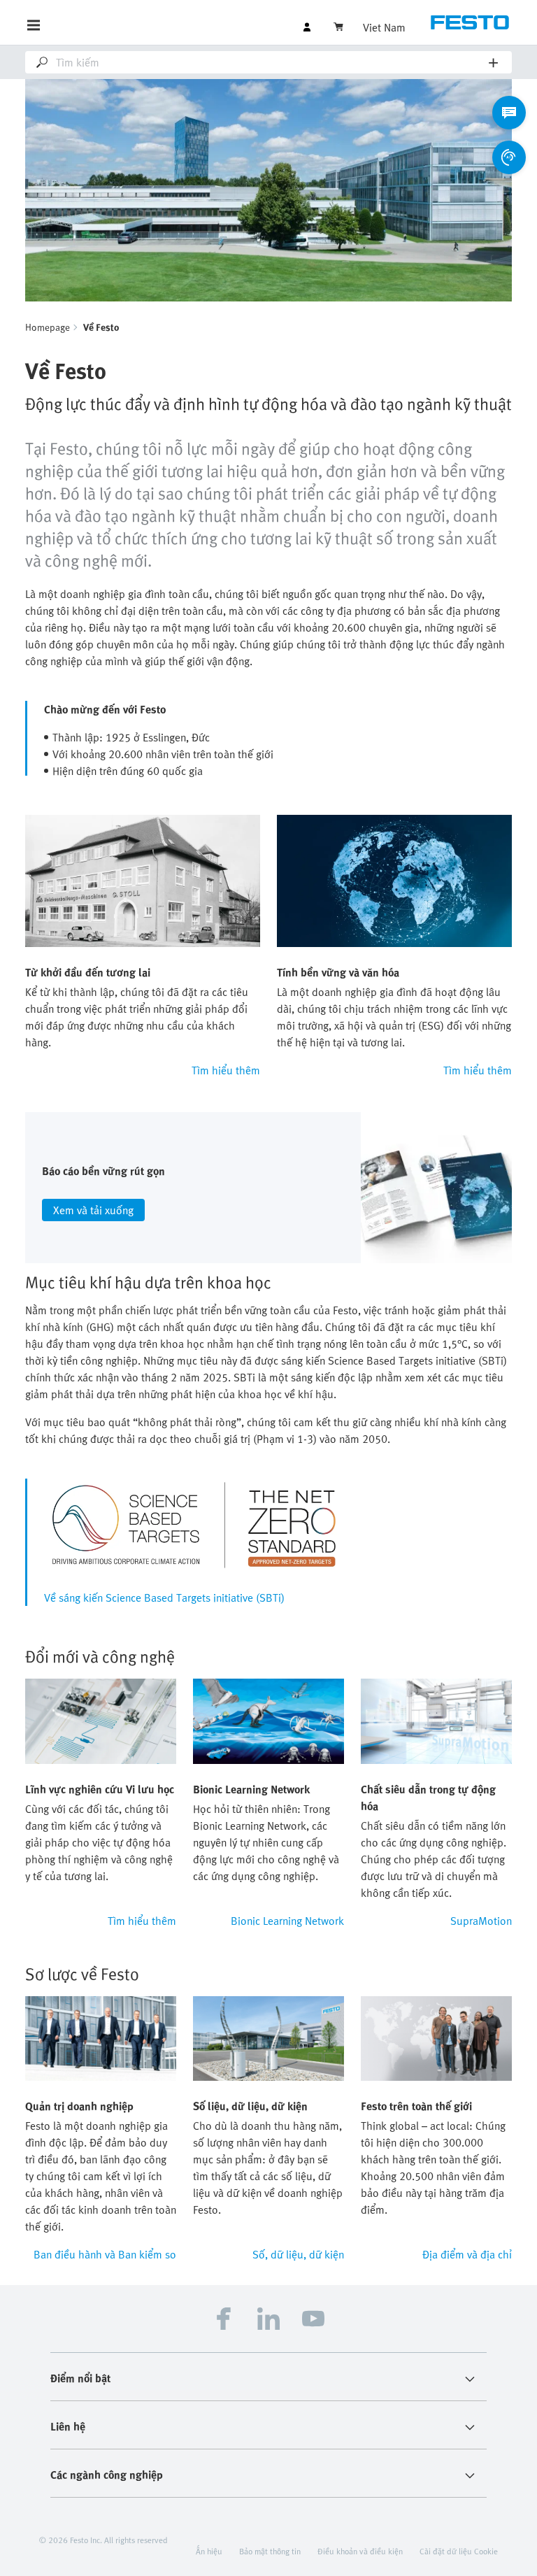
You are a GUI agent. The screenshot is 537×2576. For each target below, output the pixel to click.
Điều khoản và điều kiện (360, 2551)
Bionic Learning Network (287, 1921)
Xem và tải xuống (93, 1210)
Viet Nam (384, 27)
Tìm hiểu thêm (226, 1070)
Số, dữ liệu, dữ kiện (298, 2254)
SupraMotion (481, 1921)
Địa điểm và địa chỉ (467, 2254)
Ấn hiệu (209, 2551)
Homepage (48, 327)
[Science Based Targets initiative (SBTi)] (194, 1525)
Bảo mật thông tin (270, 2551)
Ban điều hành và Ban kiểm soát (105, 2254)
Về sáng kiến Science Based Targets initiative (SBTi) (164, 1597)
